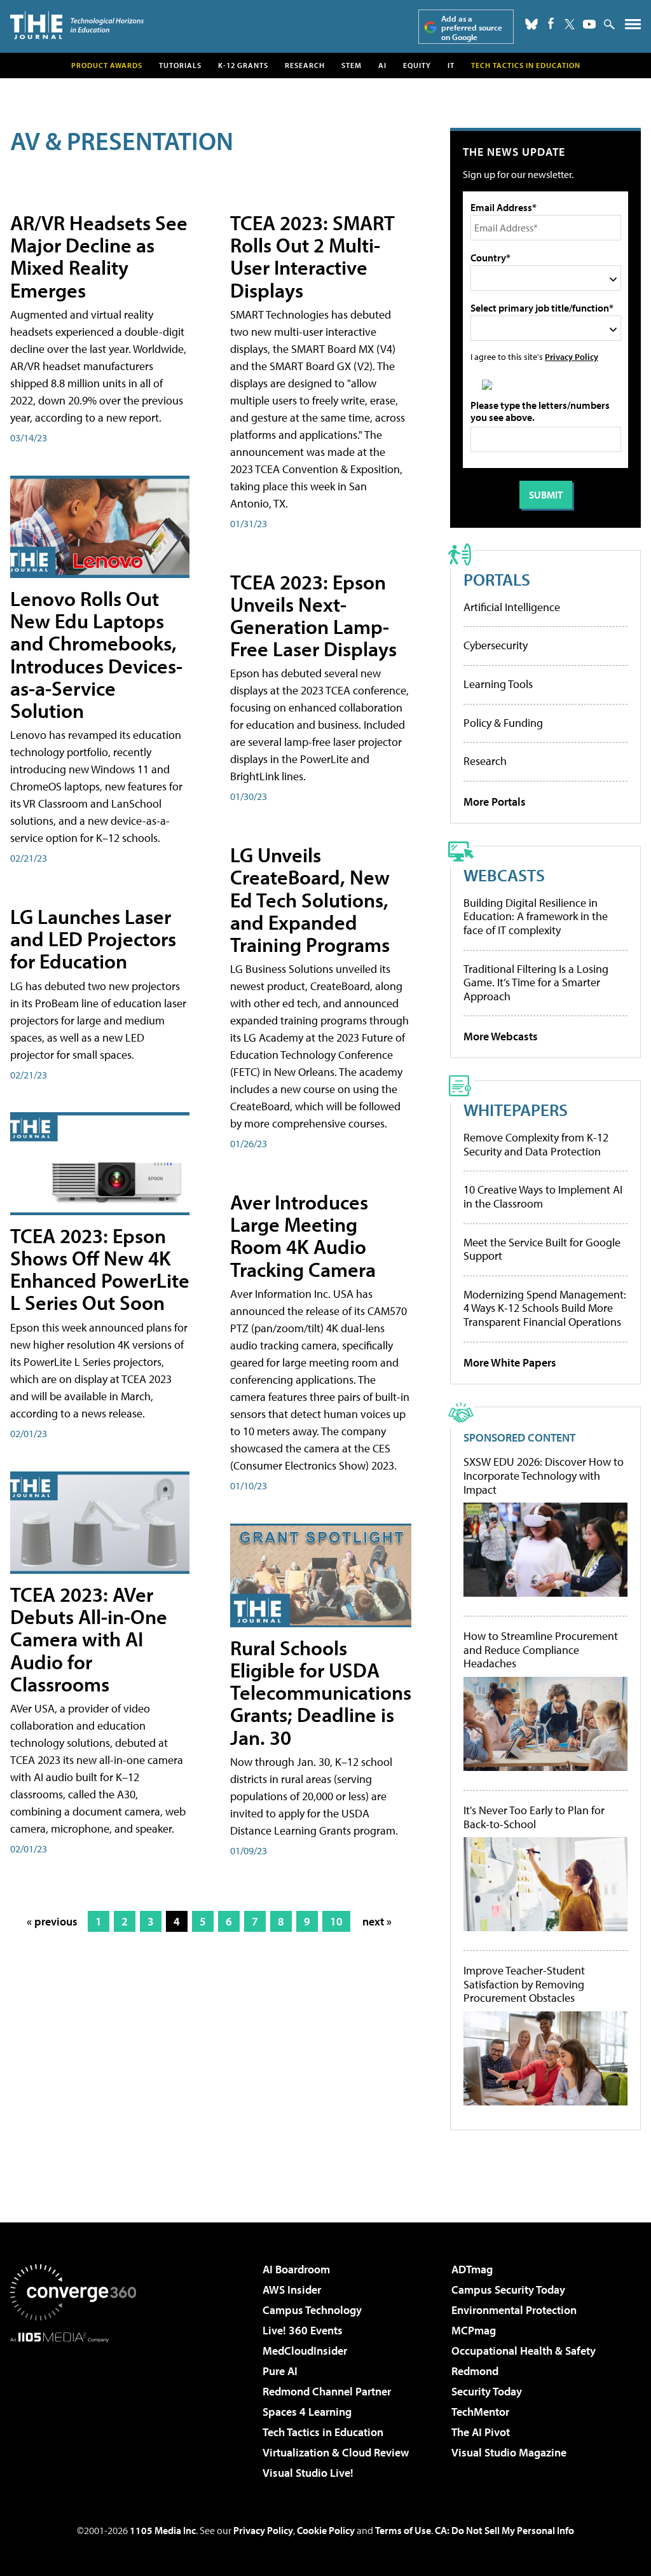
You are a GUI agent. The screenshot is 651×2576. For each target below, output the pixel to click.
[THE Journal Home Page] (77, 25)
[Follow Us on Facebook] (551, 23)
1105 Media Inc (163, 2530)
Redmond (475, 2371)
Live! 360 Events (303, 2330)
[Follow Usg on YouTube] (589, 24)
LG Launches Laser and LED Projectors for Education (93, 939)
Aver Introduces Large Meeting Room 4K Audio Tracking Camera (303, 1236)
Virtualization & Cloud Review (336, 2452)
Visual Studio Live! (308, 2473)
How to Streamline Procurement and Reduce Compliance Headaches (541, 1650)
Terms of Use (403, 2530)
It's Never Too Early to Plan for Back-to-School (534, 1817)
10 (336, 1921)
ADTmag (472, 2269)
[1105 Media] (73, 2407)
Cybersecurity (496, 645)
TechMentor (480, 2412)
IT (451, 65)
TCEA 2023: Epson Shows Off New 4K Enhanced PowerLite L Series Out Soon (100, 1269)
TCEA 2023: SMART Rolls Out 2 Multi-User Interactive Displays (312, 256)
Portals (497, 579)
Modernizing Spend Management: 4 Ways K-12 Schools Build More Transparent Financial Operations (545, 1308)
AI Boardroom (296, 2269)
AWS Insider (292, 2290)
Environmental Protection (514, 2310)
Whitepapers (516, 1109)
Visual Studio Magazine (509, 2452)
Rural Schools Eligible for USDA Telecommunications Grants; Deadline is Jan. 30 (321, 1692)
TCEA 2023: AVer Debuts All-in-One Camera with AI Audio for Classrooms (89, 1639)
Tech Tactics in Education (323, 2432)
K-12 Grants (243, 65)
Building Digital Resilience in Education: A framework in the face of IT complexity (536, 916)
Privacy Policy (572, 356)
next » (377, 1921)
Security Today (487, 2391)
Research (305, 65)
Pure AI (280, 2371)
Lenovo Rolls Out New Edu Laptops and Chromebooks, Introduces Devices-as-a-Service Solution (96, 654)
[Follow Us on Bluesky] (531, 24)
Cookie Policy (326, 2530)
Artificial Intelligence (512, 607)
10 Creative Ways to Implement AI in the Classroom (543, 1196)
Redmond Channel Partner (327, 2391)
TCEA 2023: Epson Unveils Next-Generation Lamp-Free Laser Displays (313, 616)
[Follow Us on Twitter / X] (570, 24)
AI (382, 65)
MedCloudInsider (305, 2351)
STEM (352, 65)
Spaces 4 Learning (307, 2412)
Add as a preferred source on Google (472, 28)
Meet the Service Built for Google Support (542, 1249)
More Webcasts (501, 1036)
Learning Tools (498, 684)
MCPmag (474, 2330)
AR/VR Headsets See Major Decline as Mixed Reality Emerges (99, 256)
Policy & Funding (503, 723)
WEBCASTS (504, 875)
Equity (417, 65)
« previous (52, 1921)
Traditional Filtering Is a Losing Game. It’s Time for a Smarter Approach (536, 982)
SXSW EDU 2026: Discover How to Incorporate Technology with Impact (544, 1476)
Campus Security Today (508, 2290)
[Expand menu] (633, 27)
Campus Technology (312, 2310)
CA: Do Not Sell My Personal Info (504, 2530)
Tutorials (180, 65)
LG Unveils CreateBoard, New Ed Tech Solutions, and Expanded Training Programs (310, 899)
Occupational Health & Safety (524, 2351)
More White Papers (510, 1362)
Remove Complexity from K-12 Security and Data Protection (536, 1144)
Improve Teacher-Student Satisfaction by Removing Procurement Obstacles (524, 1984)
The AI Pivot (481, 2432)
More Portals (495, 802)
